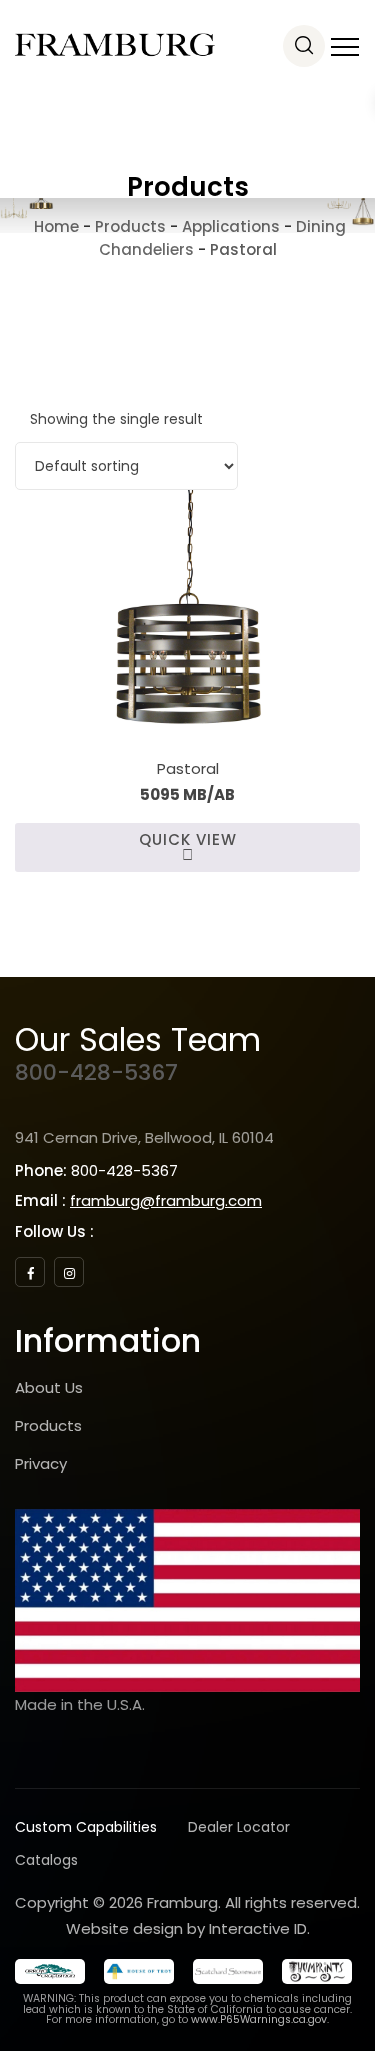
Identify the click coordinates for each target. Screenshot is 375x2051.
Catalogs (46, 1860)
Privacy (41, 1463)
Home (54, 226)
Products (48, 1425)
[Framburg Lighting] (115, 45)
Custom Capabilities (86, 1827)
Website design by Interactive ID (186, 1928)
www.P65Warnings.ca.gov (259, 2019)
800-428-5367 (96, 1072)
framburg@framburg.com (166, 1200)
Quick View (188, 839)
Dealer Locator (239, 1827)
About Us (49, 1387)
